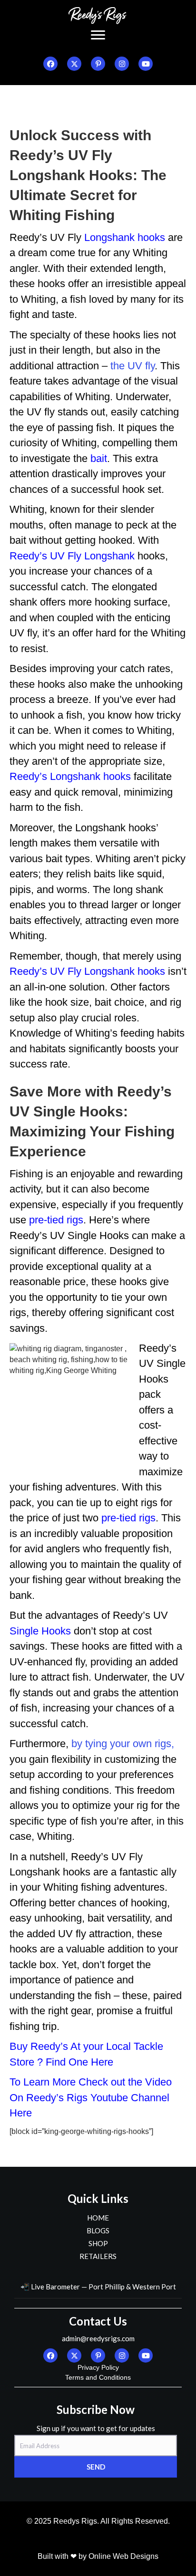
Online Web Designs (123, 2556)
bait (97, 458)
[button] (50, 64)
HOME (98, 2218)
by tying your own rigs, (123, 1744)
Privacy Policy (98, 2367)
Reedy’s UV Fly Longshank (72, 556)
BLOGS (98, 2230)
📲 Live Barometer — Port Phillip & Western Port (98, 2287)
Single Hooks (40, 1631)
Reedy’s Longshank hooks (70, 776)
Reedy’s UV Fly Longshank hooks (87, 971)
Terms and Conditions (98, 2377)
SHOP (98, 2243)
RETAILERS (98, 2256)
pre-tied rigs (56, 1220)
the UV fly (132, 366)
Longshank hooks (123, 237)
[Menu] (98, 35)
